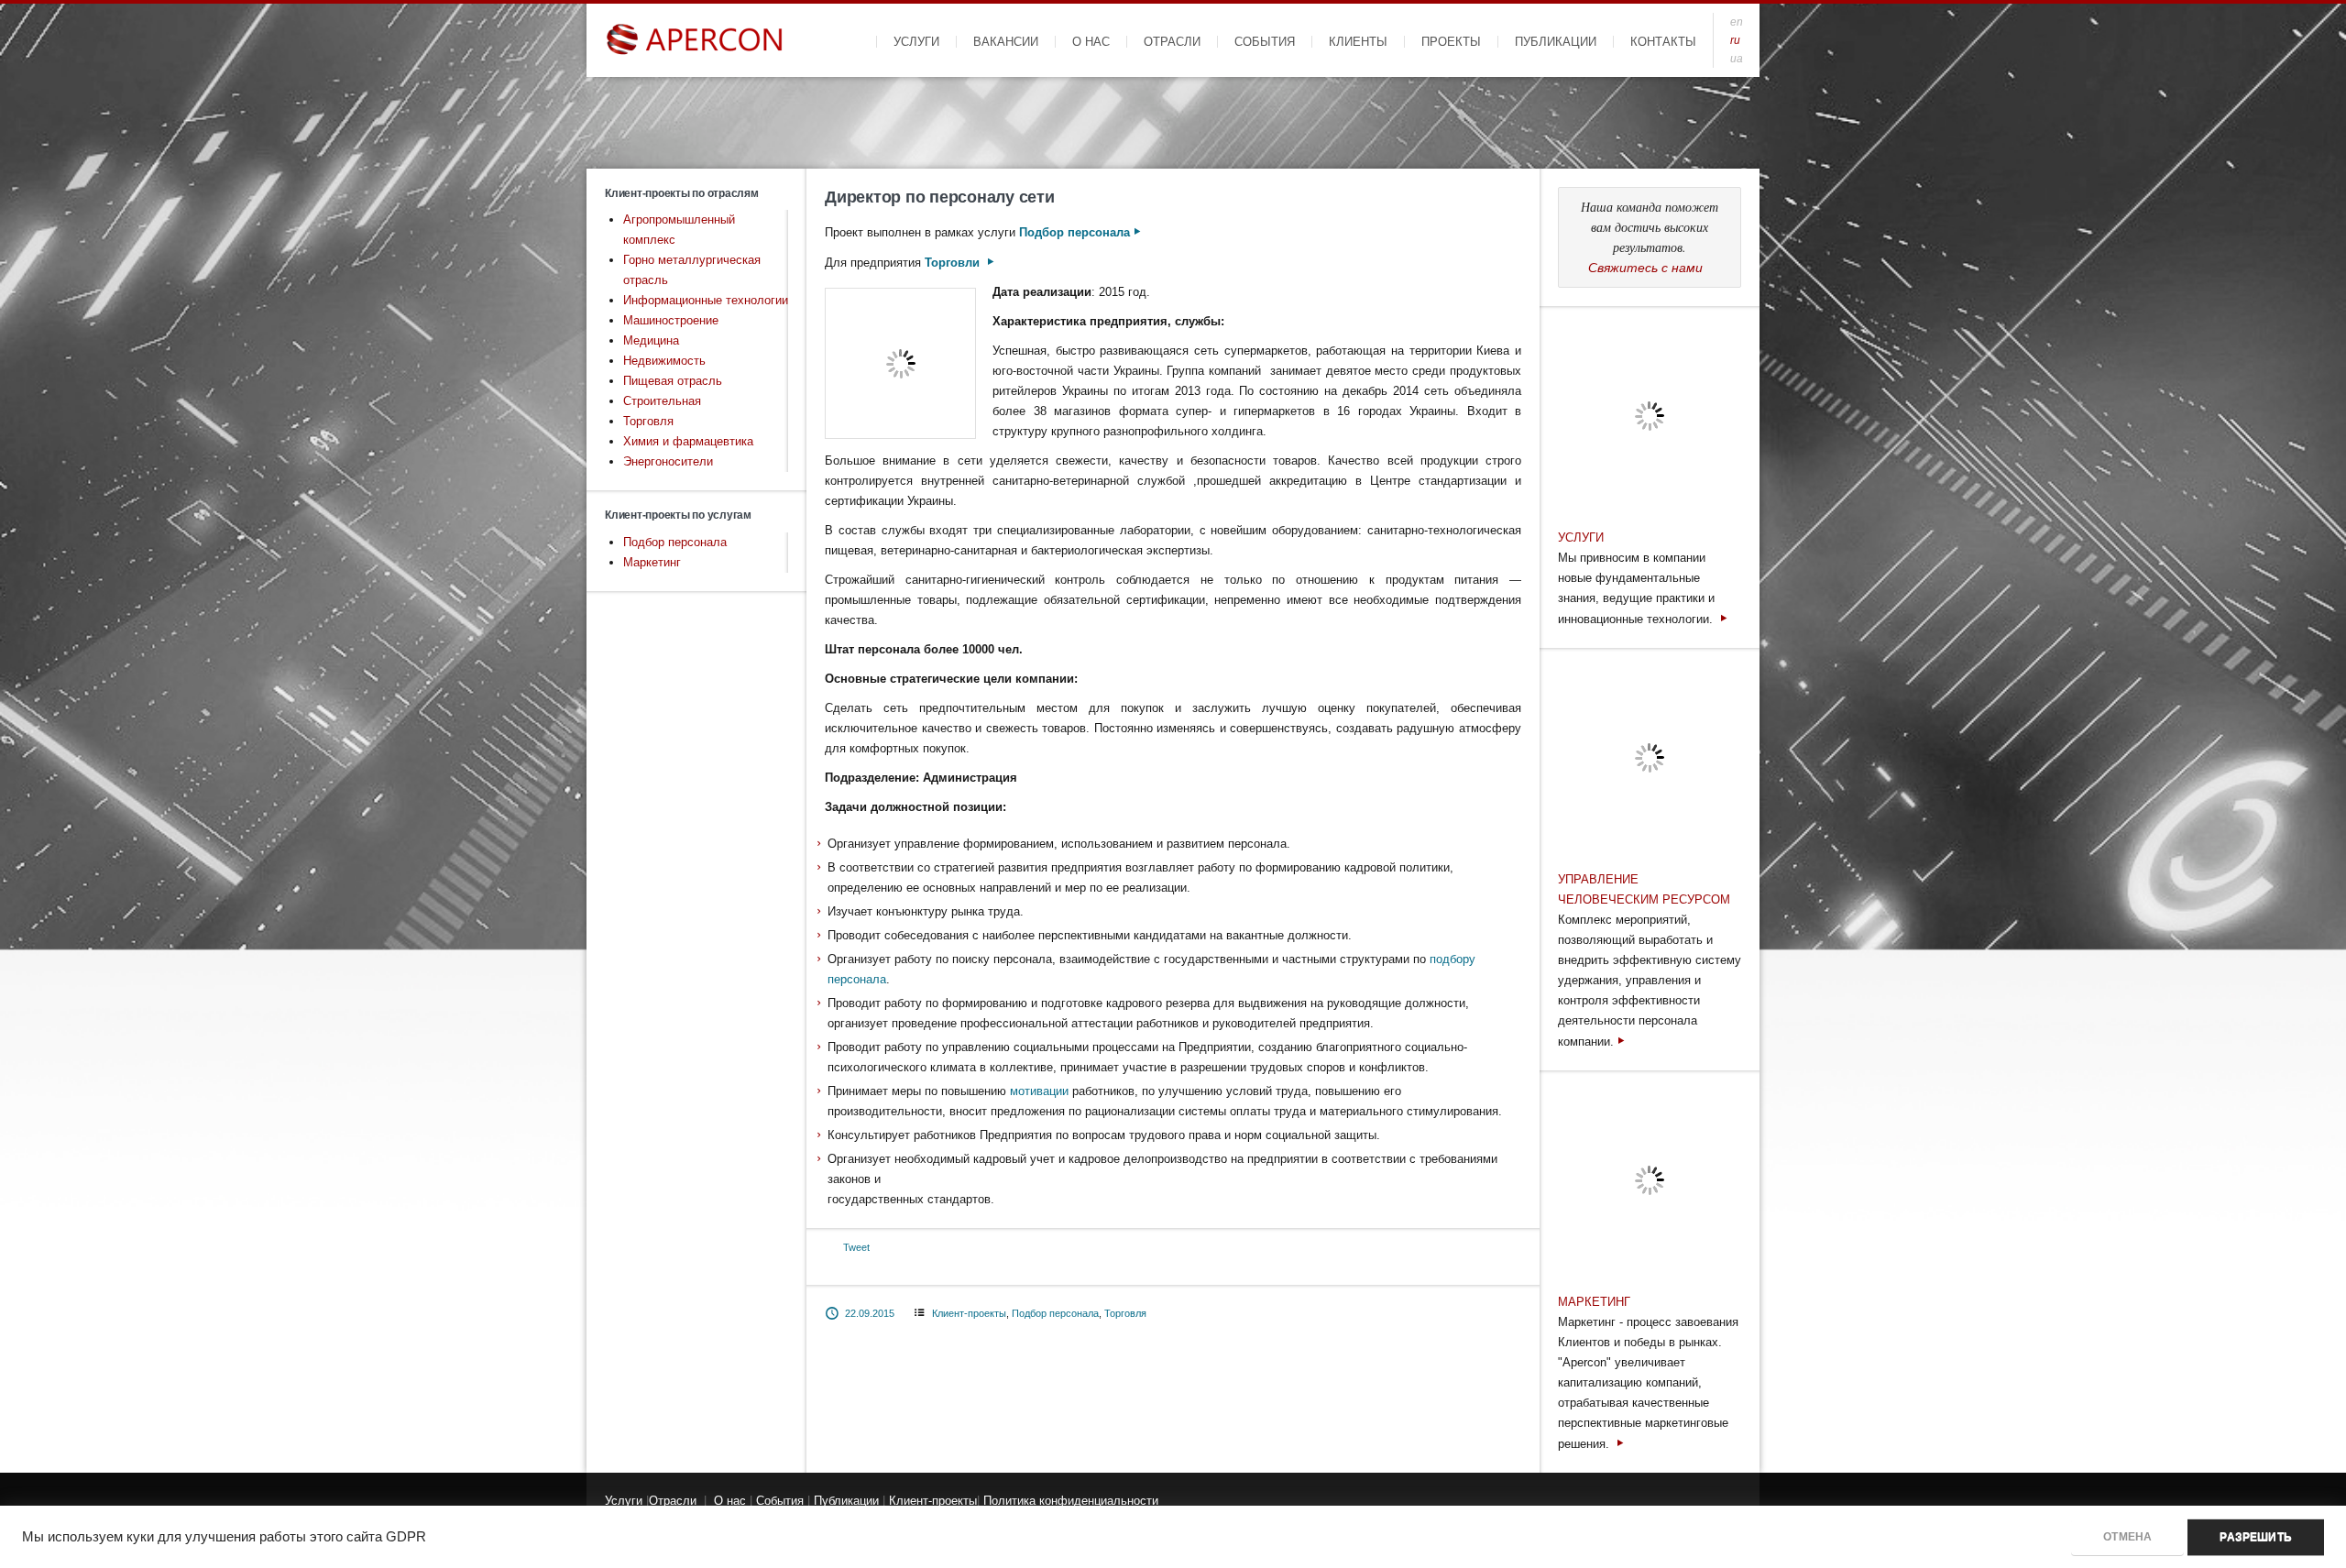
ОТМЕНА (2127, 1537)
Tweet (856, 1247)
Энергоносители (668, 461)
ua (1737, 58)
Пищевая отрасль (673, 381)
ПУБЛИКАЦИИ (1556, 42)
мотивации (1039, 1091)
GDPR (406, 1537)
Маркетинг (652, 562)
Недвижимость (664, 361)
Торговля (648, 421)
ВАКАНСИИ (1006, 42)
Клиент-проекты (969, 1313)
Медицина (651, 340)
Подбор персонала (675, 542)
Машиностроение (671, 320)
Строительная (662, 401)
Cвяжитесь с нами (1645, 268)
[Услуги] (1724, 619)
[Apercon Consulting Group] (696, 40)
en (1737, 22)
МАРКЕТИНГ (1594, 1302)
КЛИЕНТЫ (1358, 42)
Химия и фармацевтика (688, 441)
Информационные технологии (706, 300)
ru (1735, 40)
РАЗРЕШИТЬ (2256, 1537)
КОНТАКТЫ (1663, 42)
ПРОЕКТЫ (1451, 42)
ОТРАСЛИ (1172, 42)
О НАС (1091, 42)
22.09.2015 (870, 1313)
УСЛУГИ (916, 42)
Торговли (954, 263)
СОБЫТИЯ (1265, 42)
